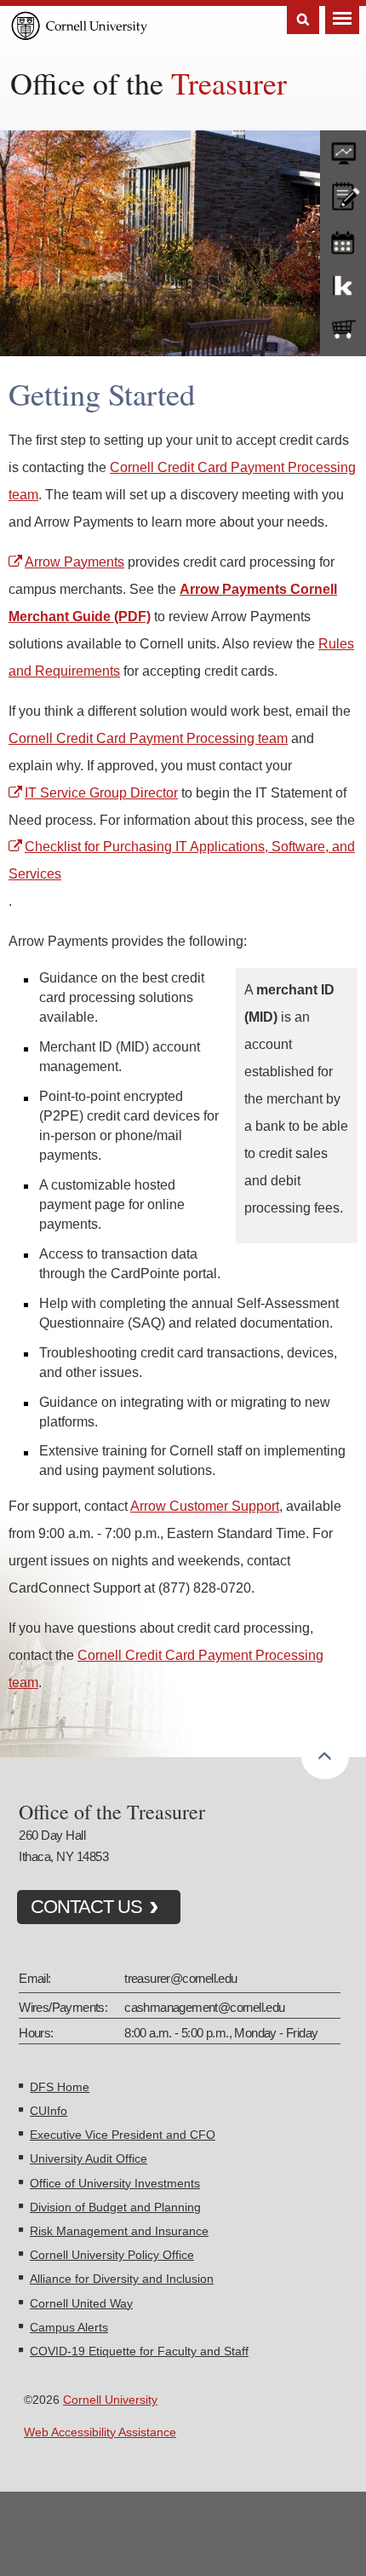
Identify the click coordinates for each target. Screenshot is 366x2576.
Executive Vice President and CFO (123, 2135)
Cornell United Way (81, 2303)
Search (303, 20)
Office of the (149, 83)
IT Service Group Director (101, 792)
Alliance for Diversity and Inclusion (122, 2279)
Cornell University (110, 2400)
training (343, 239)
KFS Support (343, 285)
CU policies (343, 194)
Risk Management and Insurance (119, 2231)
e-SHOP (343, 330)
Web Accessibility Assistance (100, 2432)
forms (343, 149)
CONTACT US (86, 1907)
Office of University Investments (115, 2183)
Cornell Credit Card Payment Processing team (148, 738)
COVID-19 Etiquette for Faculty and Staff (139, 2351)
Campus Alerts (69, 2327)
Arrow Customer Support (205, 1506)
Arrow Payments (74, 562)
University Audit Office (89, 2158)
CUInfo (49, 2111)
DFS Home (60, 2087)
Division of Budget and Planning (115, 2207)
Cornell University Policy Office (112, 2255)
